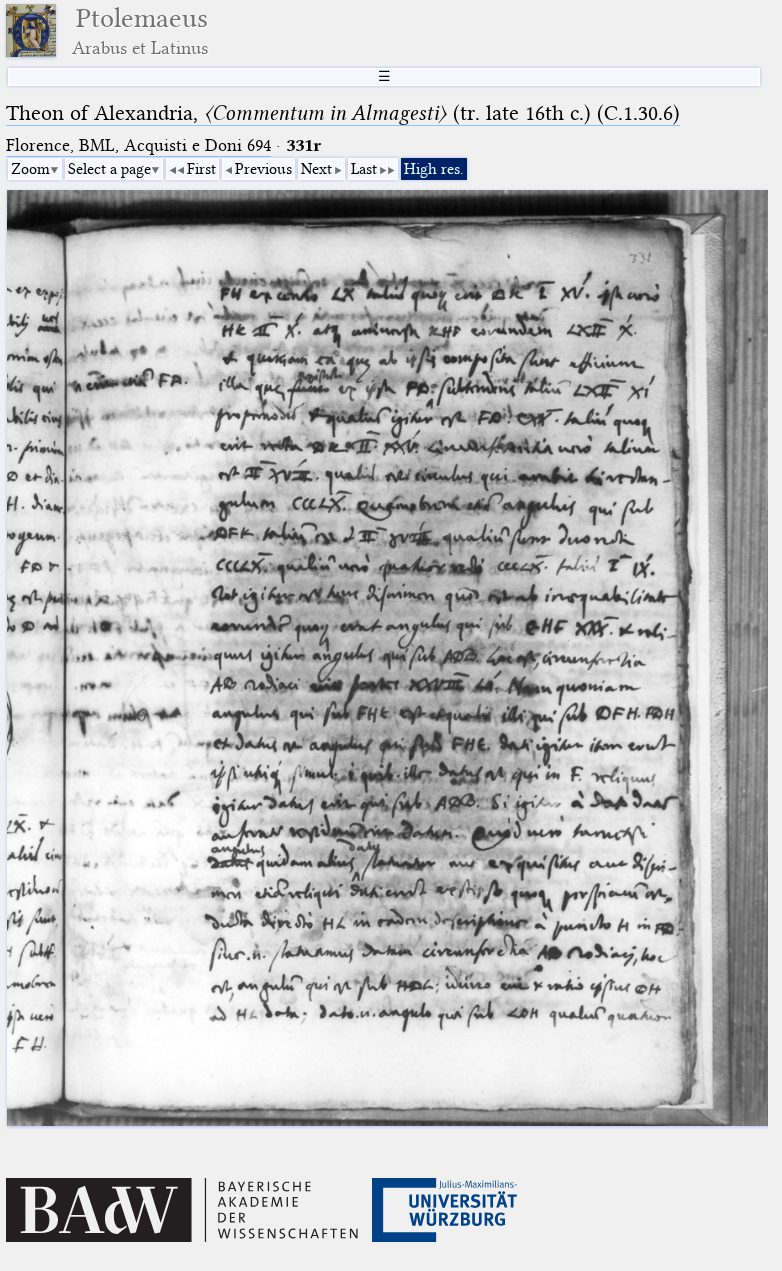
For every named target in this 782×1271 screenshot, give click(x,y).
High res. (434, 169)
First (201, 169)
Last (364, 169)
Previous (263, 169)
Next (316, 169)
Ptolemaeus (140, 30)
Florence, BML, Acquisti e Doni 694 (138, 145)
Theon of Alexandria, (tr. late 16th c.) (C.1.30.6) (343, 113)
